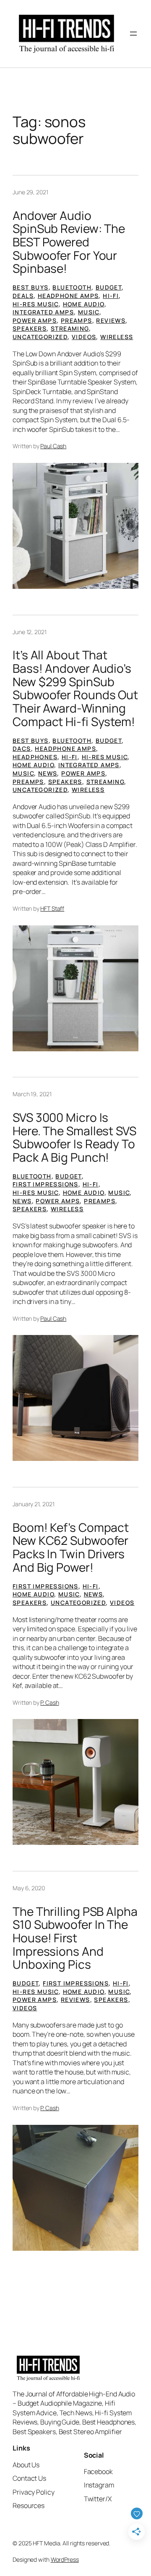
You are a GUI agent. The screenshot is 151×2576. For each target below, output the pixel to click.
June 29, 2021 (30, 192)
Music (89, 312)
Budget (109, 287)
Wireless (117, 337)
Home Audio (84, 304)
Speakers (30, 328)
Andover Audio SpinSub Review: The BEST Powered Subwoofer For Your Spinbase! (69, 242)
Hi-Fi (111, 296)
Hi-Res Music (36, 304)
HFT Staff (52, 908)
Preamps (77, 320)
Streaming (70, 328)
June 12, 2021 (30, 632)
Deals (23, 296)
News (48, 773)
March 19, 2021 (32, 1094)
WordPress (65, 2559)
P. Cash (49, 1702)
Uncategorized (40, 337)
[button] (75, 526)
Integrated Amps (43, 312)
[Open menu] (133, 34)
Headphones (35, 757)
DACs (22, 749)
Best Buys (31, 287)
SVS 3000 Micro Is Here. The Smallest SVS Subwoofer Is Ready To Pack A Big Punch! (74, 1138)
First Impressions (46, 1184)
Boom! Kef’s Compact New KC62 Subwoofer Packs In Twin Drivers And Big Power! (71, 1548)
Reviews (111, 320)
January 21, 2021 (33, 1504)
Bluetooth (72, 287)
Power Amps (35, 320)
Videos (84, 337)
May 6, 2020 (29, 1888)
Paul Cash (53, 446)
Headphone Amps (68, 296)
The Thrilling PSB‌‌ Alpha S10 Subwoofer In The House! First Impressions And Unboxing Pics (75, 1938)
